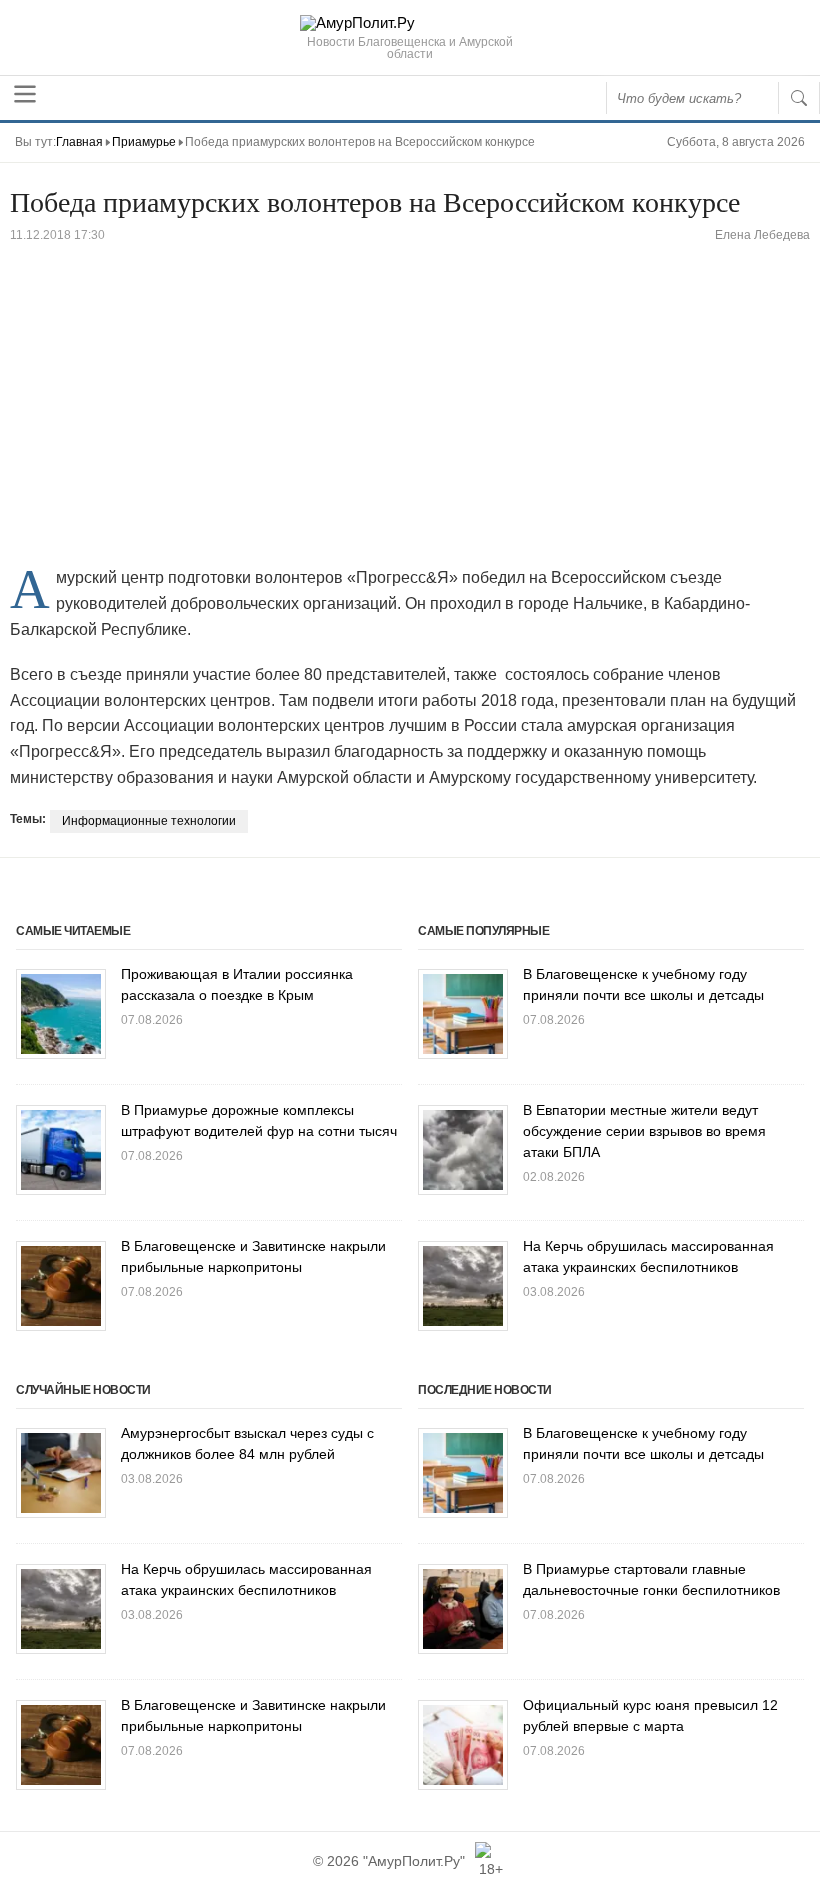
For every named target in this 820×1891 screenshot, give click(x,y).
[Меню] (25, 94)
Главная (79, 142)
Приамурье (144, 142)
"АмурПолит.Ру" (414, 1861)
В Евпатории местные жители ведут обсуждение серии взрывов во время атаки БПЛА (644, 1131)
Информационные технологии (149, 821)
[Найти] (799, 98)
